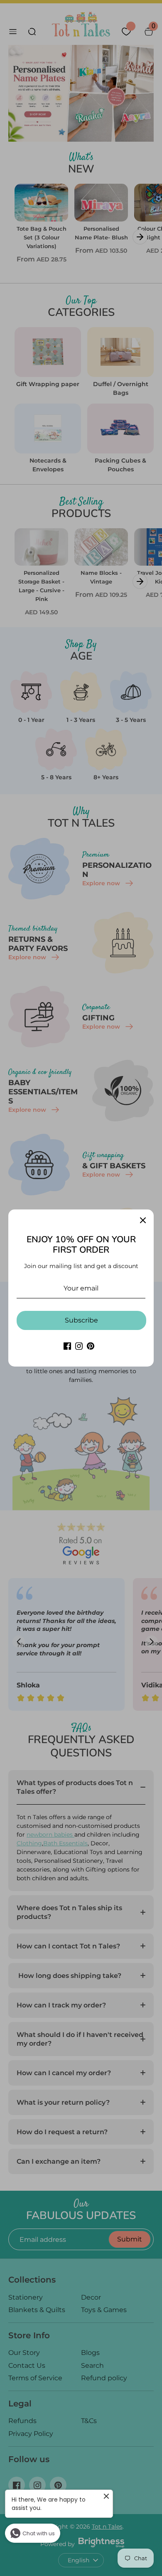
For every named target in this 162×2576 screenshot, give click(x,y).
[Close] (143, 1220)
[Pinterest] (91, 1346)
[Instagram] (79, 1346)
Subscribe (81, 1320)
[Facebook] (67, 1346)
